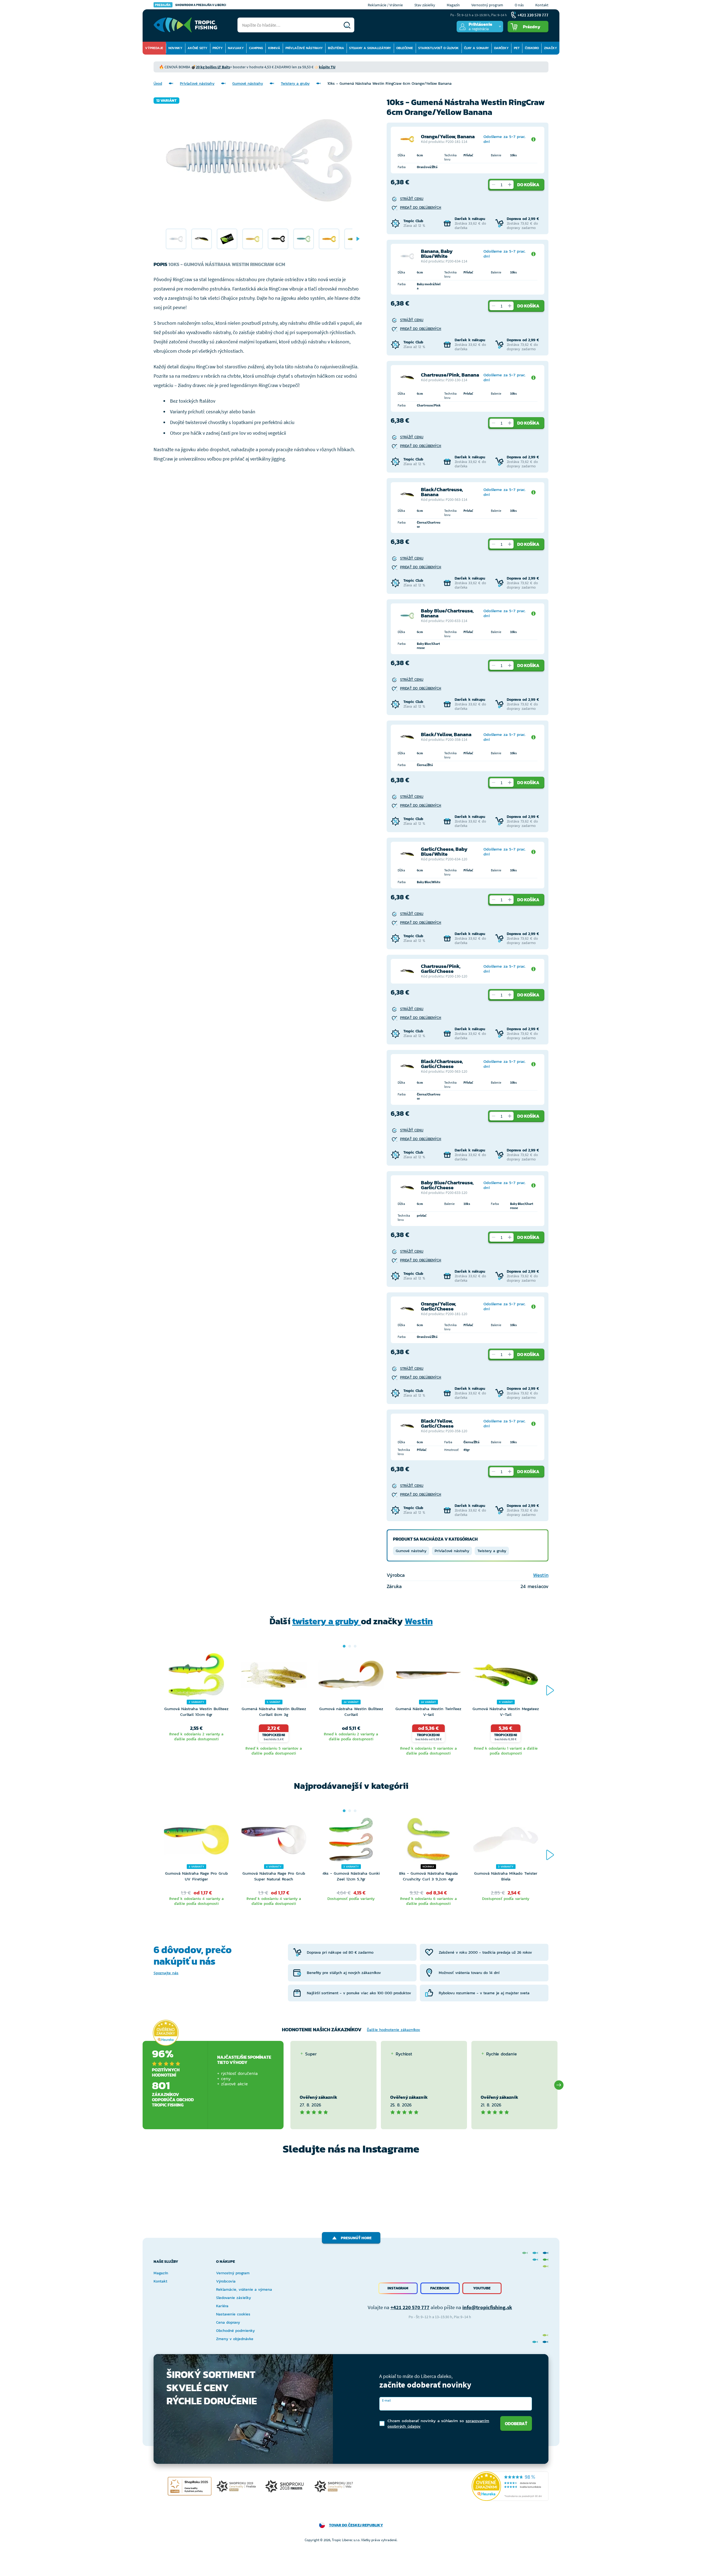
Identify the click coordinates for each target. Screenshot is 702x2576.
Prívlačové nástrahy (304, 48)
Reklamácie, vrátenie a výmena (244, 2290)
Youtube (482, 2288)
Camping (256, 48)
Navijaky (236, 48)
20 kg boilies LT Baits (213, 67)
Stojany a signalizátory (370, 48)
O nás (519, 5)
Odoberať (516, 2424)
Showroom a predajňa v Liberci (191, 5)
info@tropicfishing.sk (487, 2307)
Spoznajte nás (166, 1973)
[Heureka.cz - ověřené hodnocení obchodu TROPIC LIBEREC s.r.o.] (510, 2486)
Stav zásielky (425, 5)
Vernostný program (487, 5)
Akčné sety (197, 48)
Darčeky (501, 48)
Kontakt (542, 5)
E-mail (386, 2400)
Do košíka (528, 185)
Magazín (453, 5)
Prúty (218, 48)
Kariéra (222, 2306)
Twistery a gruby (295, 84)
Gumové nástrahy (248, 84)
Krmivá (274, 48)
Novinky (175, 48)
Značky (550, 48)
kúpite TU (327, 67)
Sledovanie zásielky (233, 2298)
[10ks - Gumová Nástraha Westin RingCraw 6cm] (176, 239)
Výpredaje (154, 48)
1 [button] (344, 1646)
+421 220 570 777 (410, 2307)
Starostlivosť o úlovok (438, 48)
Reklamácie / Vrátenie (385, 5)
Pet (517, 48)
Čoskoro (532, 48)
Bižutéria (336, 48)
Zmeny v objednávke (235, 2339)
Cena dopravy (228, 2322)
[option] (176, 239)
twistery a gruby (327, 1621)
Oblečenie (405, 48)
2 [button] (350, 1646)
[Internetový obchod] (185, 25)
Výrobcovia (226, 2281)
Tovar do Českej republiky (356, 2525)
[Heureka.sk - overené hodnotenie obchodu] (166, 2033)
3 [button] (355, 1646)
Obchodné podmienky (235, 2331)
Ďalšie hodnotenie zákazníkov (394, 2030)
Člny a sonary (476, 48)
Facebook (440, 2288)
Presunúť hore (356, 2238)
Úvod (158, 84)
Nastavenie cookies (233, 2314)
